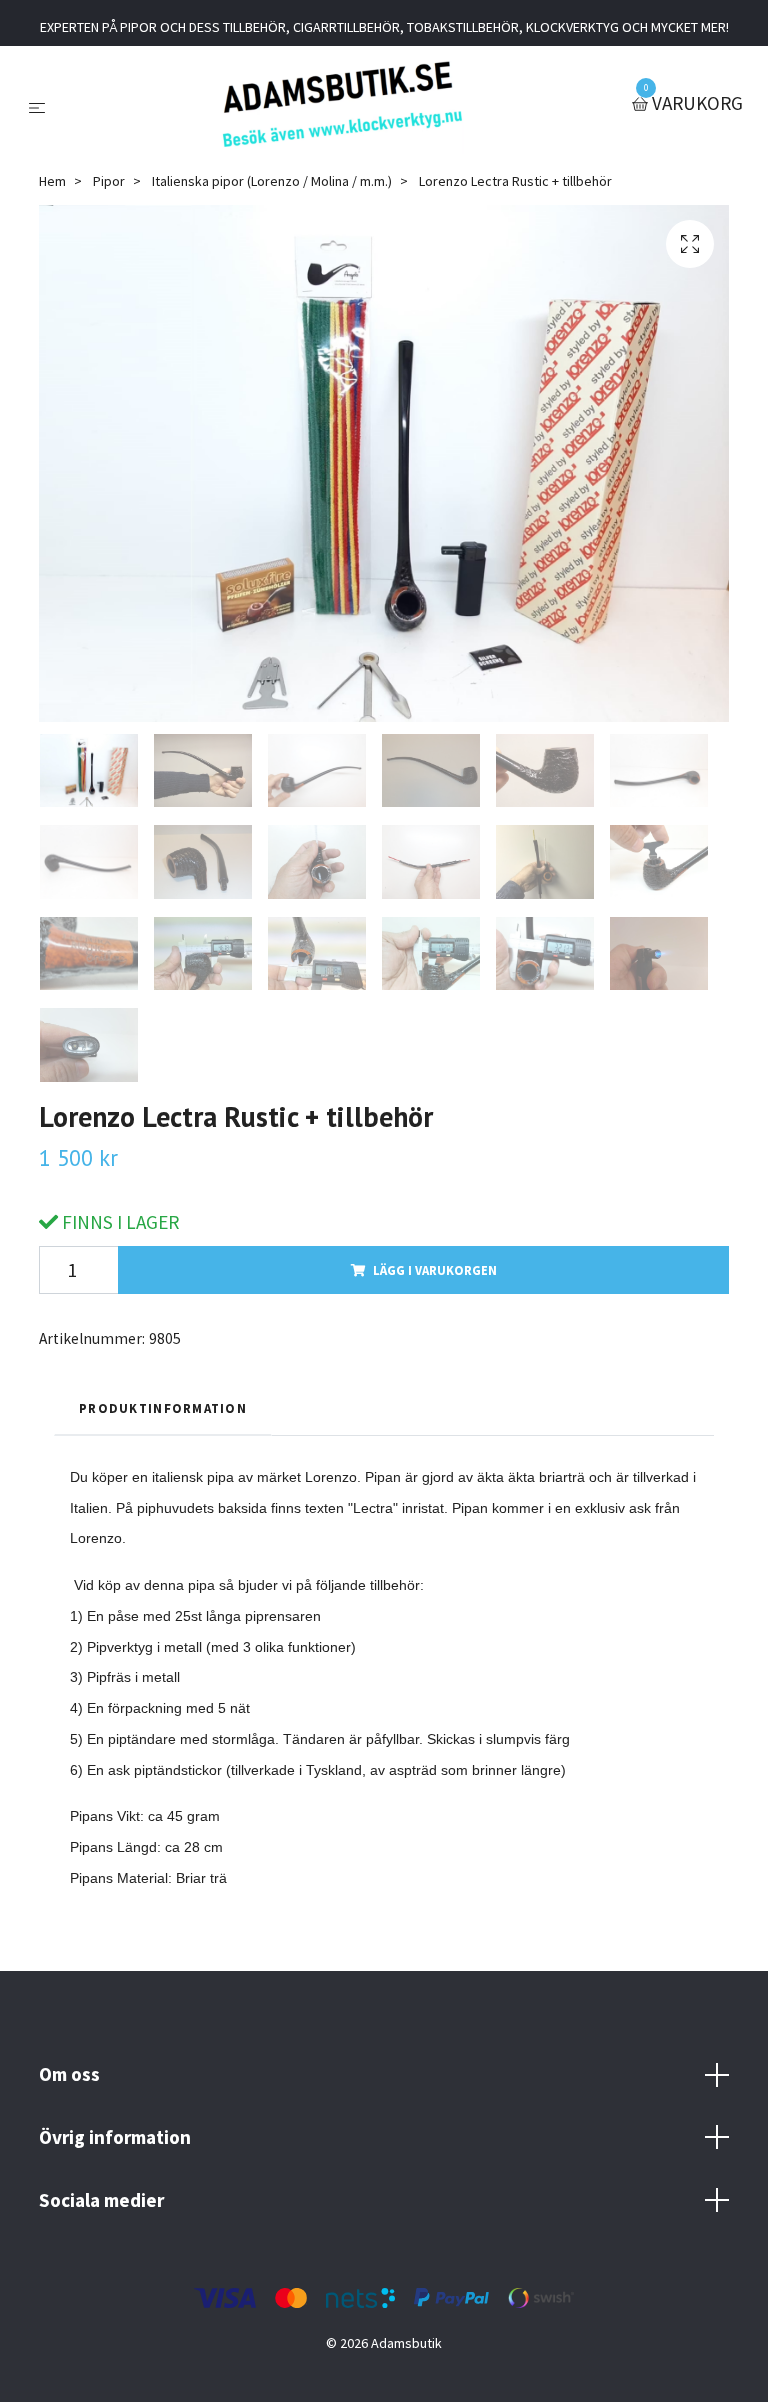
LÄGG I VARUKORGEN (435, 1270)
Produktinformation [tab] (163, 1408)
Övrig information (115, 2137)
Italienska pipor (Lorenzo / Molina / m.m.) (272, 181)
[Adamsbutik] (342, 104)
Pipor (109, 181)
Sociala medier (101, 2200)
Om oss (69, 2074)
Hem (52, 181)
